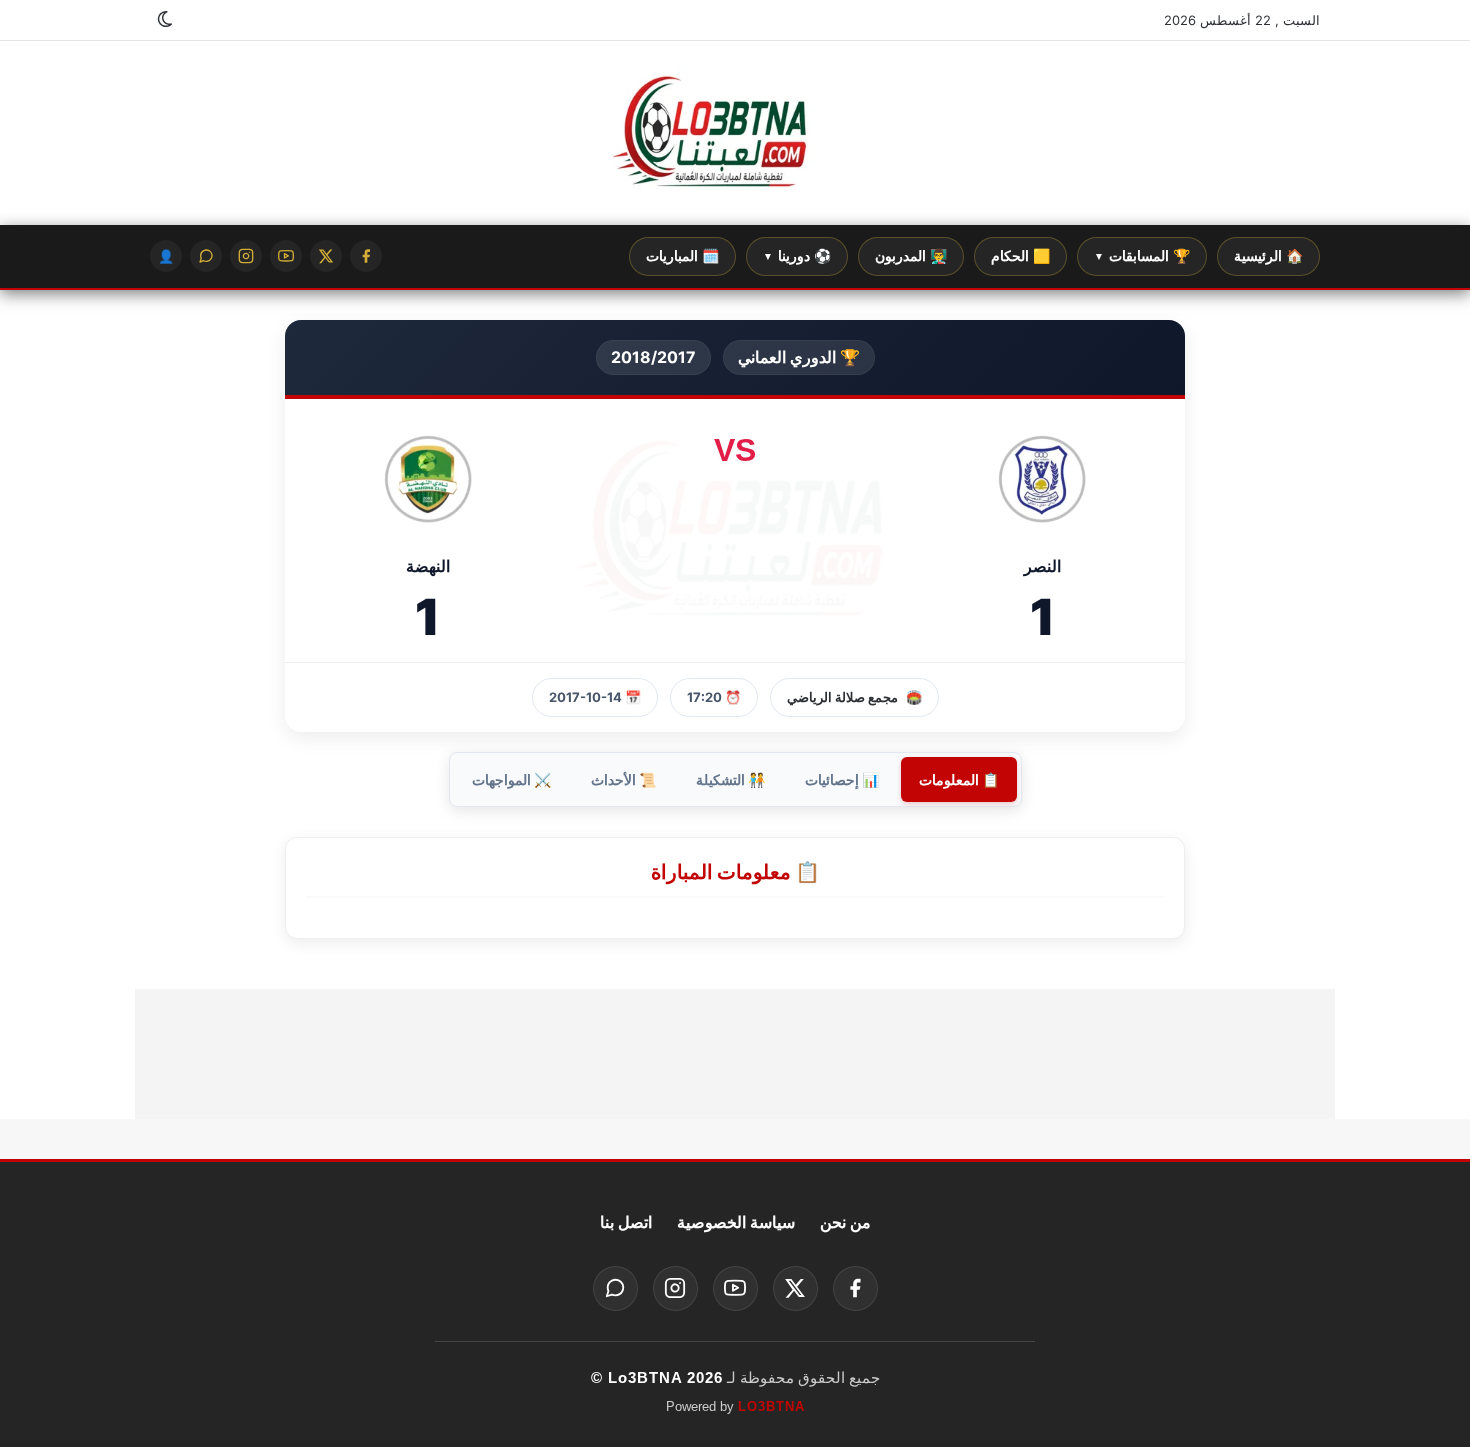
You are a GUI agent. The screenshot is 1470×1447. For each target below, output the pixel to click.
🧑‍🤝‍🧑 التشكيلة (730, 779)
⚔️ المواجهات (511, 779)
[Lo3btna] (735, 133)
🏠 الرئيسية (1268, 256)
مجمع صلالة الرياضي (842, 697)
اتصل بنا (626, 1222)
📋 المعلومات (959, 779)
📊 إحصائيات (842, 779)
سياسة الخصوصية (736, 1222)
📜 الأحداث (623, 779)
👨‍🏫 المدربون (911, 256)
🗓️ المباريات (682, 256)
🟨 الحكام (1020, 256)
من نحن (845, 1222)
